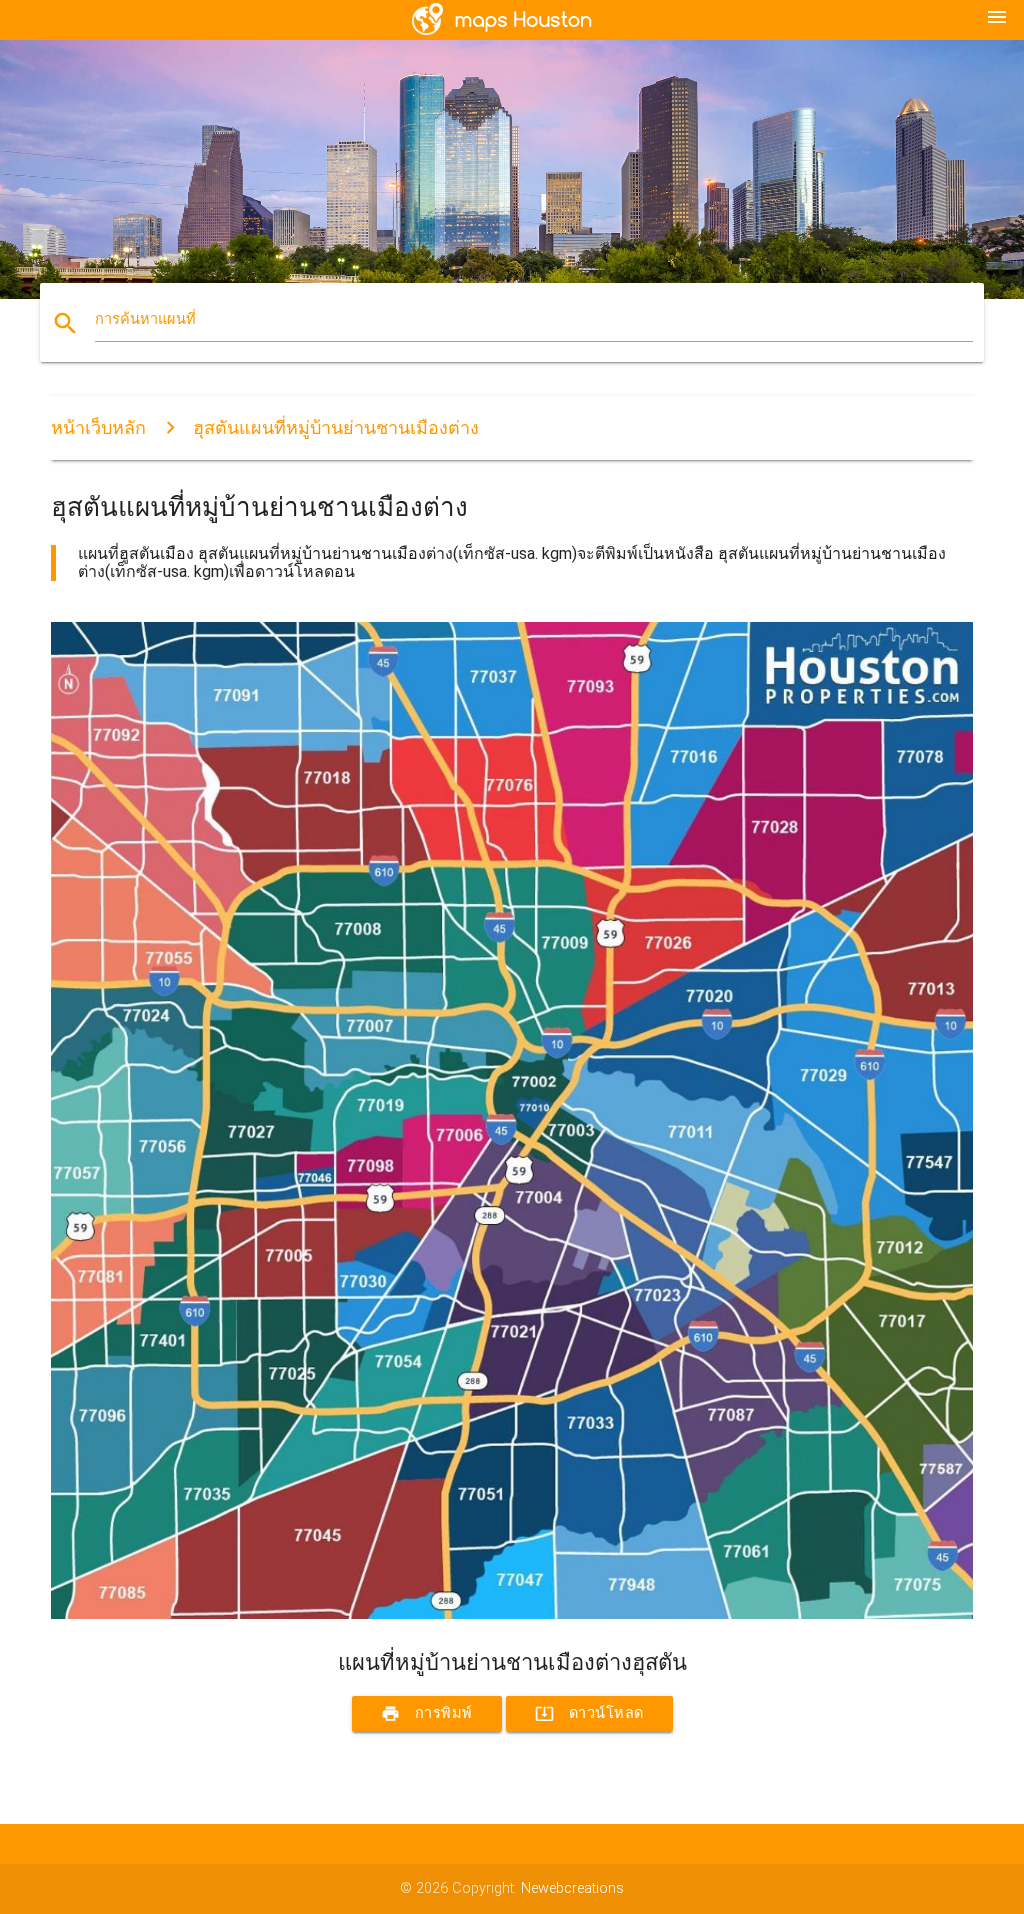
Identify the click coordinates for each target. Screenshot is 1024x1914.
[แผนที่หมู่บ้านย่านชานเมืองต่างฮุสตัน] (512, 1614)
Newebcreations (572, 1888)
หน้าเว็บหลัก (98, 427)
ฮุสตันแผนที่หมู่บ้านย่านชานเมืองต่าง (336, 427)
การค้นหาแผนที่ (145, 319)
